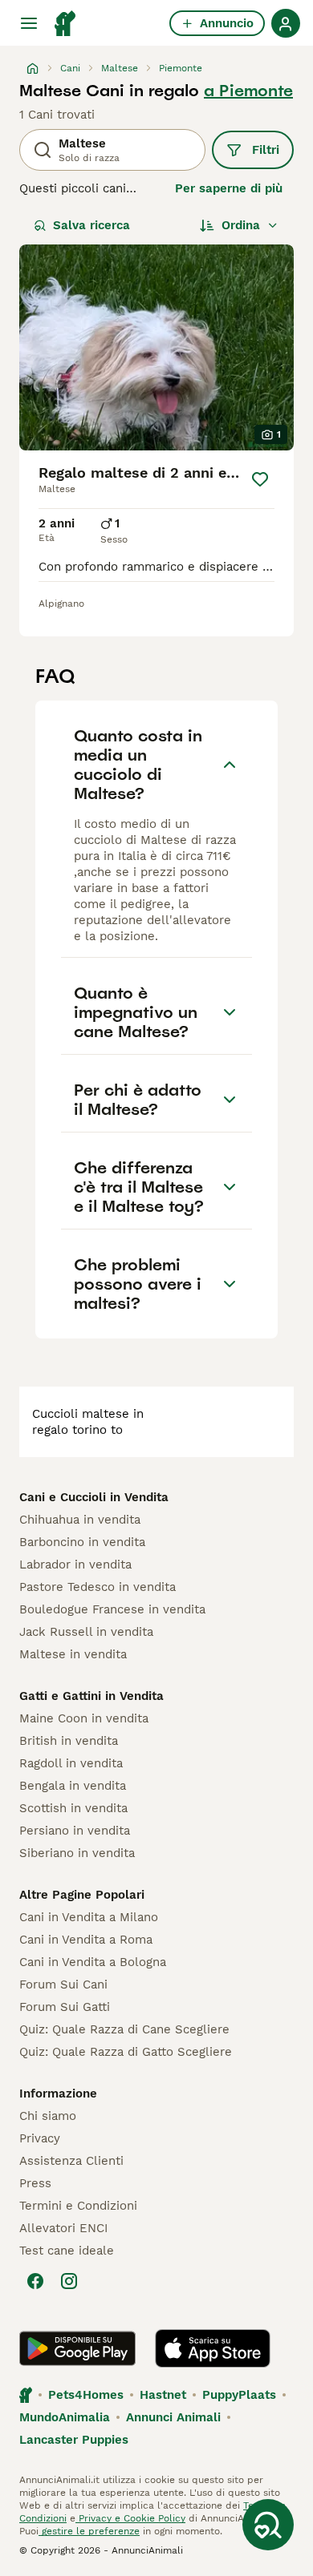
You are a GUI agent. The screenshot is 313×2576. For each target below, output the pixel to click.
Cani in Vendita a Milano (89, 1917)
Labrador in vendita (75, 1565)
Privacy (40, 2138)
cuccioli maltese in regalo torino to (88, 1422)
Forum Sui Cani (63, 1984)
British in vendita (69, 1741)
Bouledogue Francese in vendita (112, 1609)
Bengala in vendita (73, 1786)
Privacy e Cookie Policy (130, 2518)
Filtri (266, 150)
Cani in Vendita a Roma (86, 1940)
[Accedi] (286, 23)
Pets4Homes (86, 2395)
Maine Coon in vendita (84, 1718)
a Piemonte (248, 91)
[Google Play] (77, 2348)
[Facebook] (35, 2281)
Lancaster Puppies (74, 2440)
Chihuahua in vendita (80, 1520)
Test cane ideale (67, 2251)
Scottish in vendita (73, 1808)
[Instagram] (69, 2281)
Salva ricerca (91, 225)
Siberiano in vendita (77, 1853)
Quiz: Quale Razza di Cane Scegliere (124, 2029)
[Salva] (260, 479)
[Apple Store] (213, 2348)
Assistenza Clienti (71, 2161)
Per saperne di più (229, 188)
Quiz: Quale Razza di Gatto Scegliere (126, 2052)
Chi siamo (48, 2116)
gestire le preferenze (89, 2531)
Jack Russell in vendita (86, 1632)
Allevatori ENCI (63, 2228)
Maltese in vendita (73, 1654)
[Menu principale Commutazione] (29, 23)
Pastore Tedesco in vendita (98, 1587)
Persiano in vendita (75, 1831)
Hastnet (163, 2395)
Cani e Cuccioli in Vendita (94, 1497)
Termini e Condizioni (78, 2206)
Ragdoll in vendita (71, 1763)
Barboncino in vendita (82, 1542)
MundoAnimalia (65, 2417)
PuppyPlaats (239, 2395)
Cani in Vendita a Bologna (93, 1962)
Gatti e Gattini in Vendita (91, 1696)
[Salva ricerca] (268, 2525)
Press (35, 2183)
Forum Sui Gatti (65, 2007)
